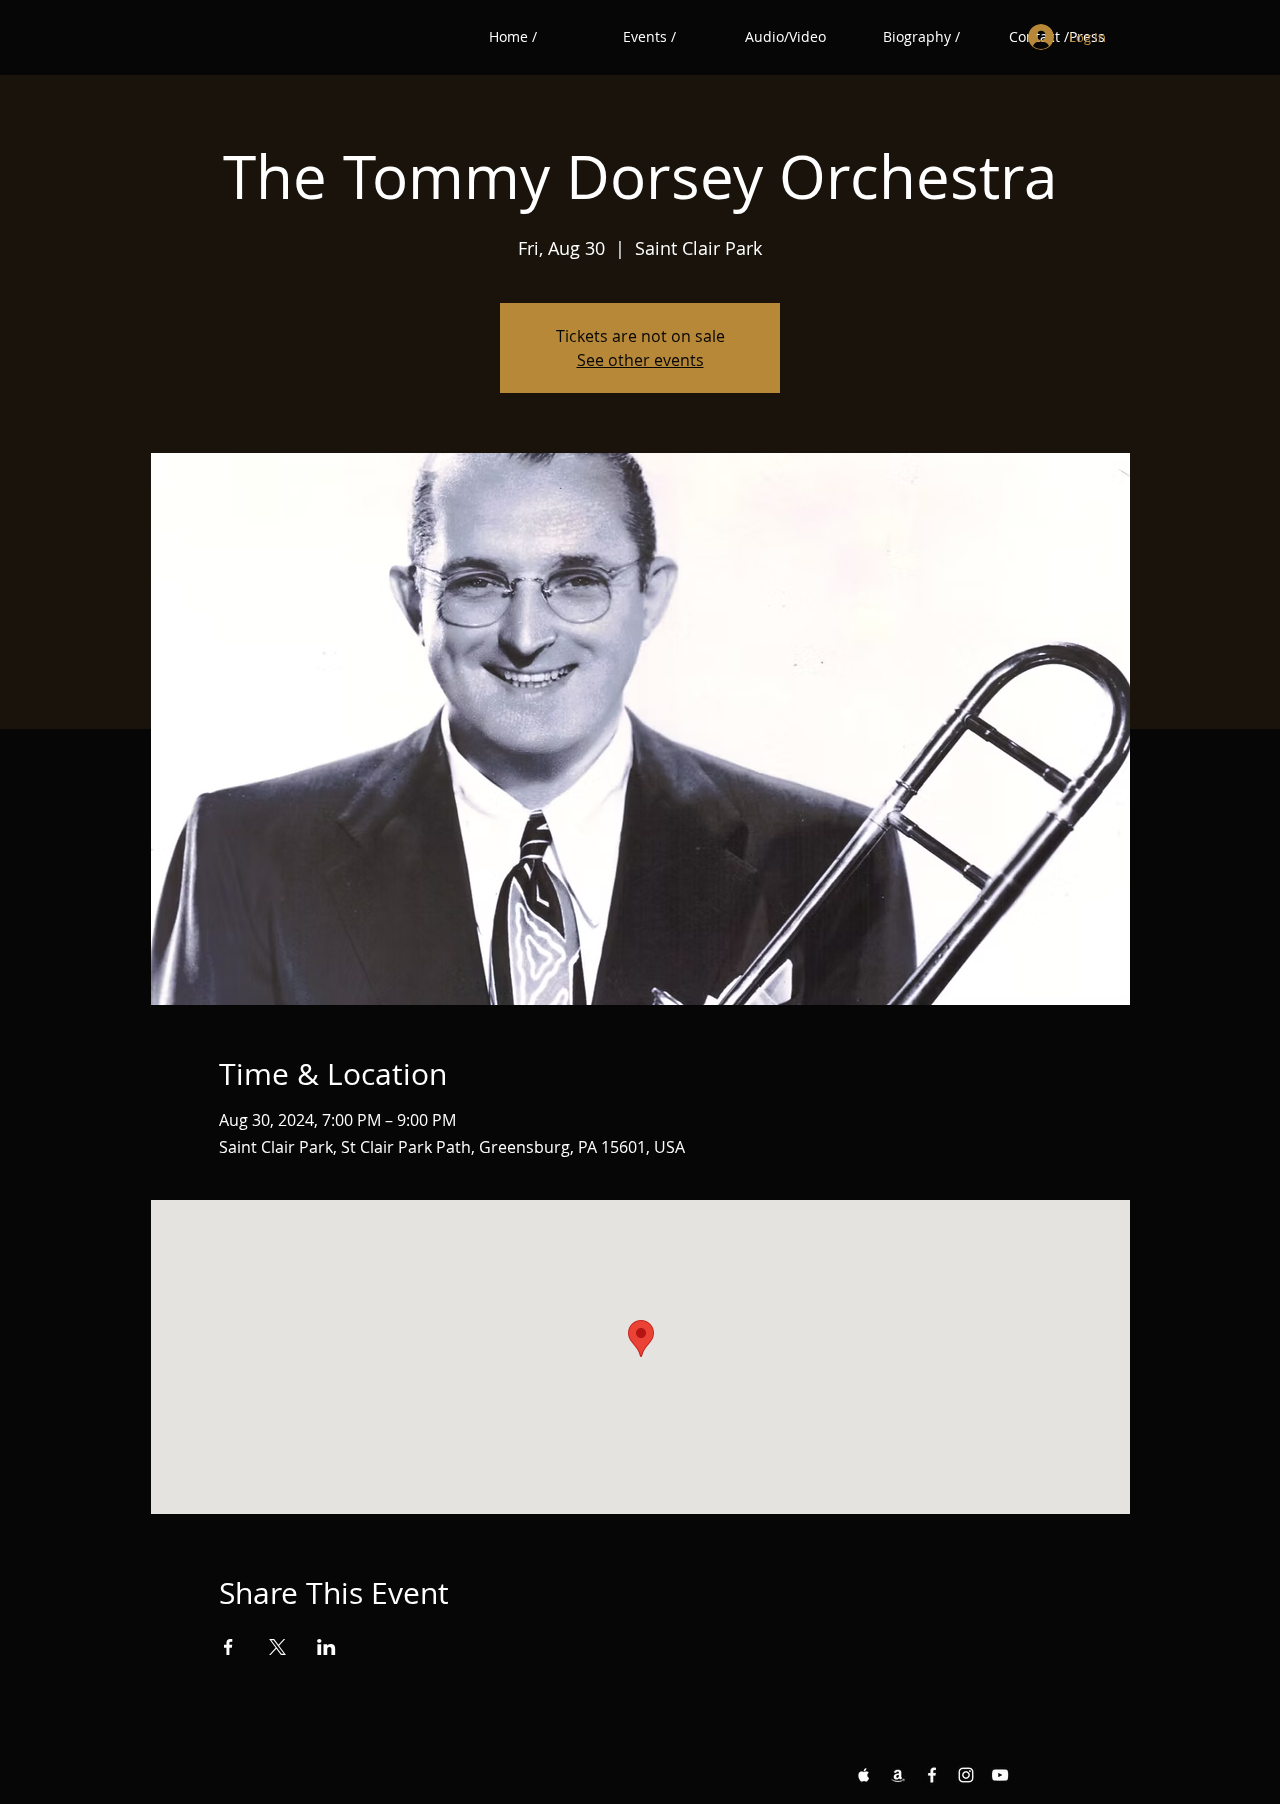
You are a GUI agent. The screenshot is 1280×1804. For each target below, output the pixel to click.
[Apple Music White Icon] (864, 1775)
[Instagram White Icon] (966, 1775)
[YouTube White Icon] (1000, 1775)
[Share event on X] (277, 1647)
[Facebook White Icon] (932, 1775)
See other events (640, 360)
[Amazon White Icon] (898, 1775)
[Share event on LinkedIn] (326, 1647)
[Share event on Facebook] (228, 1647)
